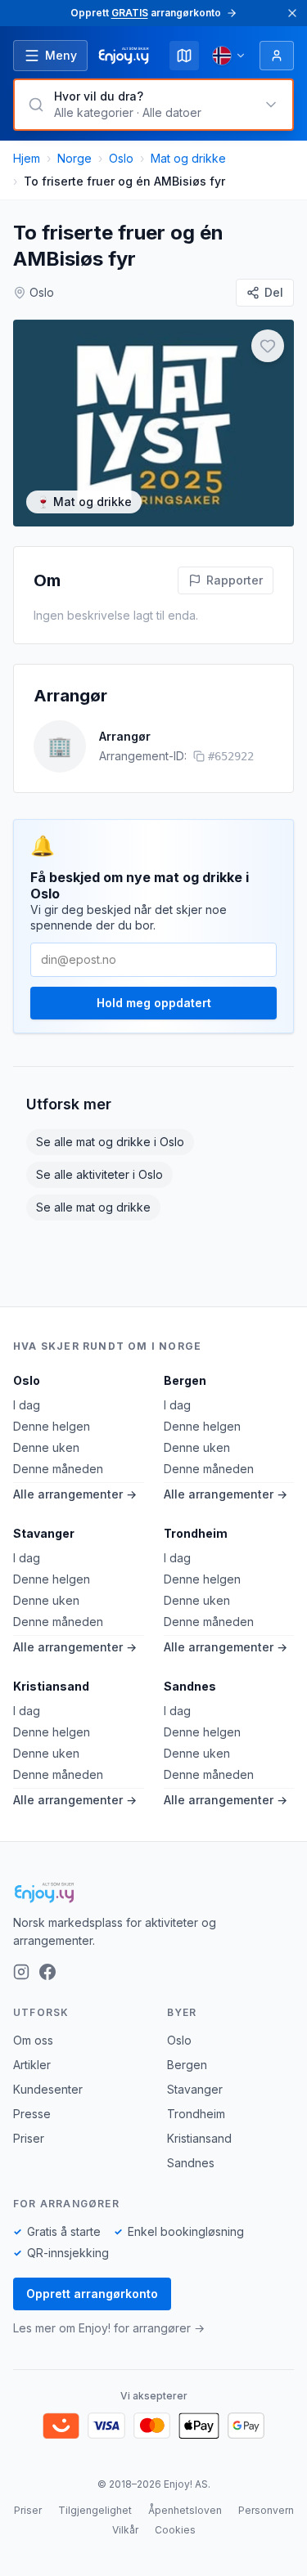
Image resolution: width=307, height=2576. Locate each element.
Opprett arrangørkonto (92, 2294)
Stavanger (44, 1533)
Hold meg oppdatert (154, 1003)
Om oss (33, 2040)
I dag (27, 1405)
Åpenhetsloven (185, 2510)
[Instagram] (21, 1972)
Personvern (266, 2510)
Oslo (121, 158)
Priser (29, 2138)
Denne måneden (58, 1469)
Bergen (185, 1380)
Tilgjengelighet (95, 2510)
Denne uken (46, 1447)
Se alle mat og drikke (93, 1207)
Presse (32, 2114)
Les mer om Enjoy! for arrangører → (109, 2328)
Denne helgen (52, 1426)
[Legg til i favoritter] (268, 346)
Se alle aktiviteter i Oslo (99, 1174)
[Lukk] (292, 13)
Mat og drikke (188, 158)
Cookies (175, 2530)
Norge (74, 158)
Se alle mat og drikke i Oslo (110, 1142)
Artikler (32, 2065)
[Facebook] (47, 1972)
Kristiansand (51, 1686)
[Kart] (184, 56)
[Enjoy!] (153, 1893)
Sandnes (190, 1686)
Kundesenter (48, 2089)
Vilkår (125, 2530)
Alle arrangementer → (75, 1494)
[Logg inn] (277, 56)
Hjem (27, 158)
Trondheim (196, 1533)
